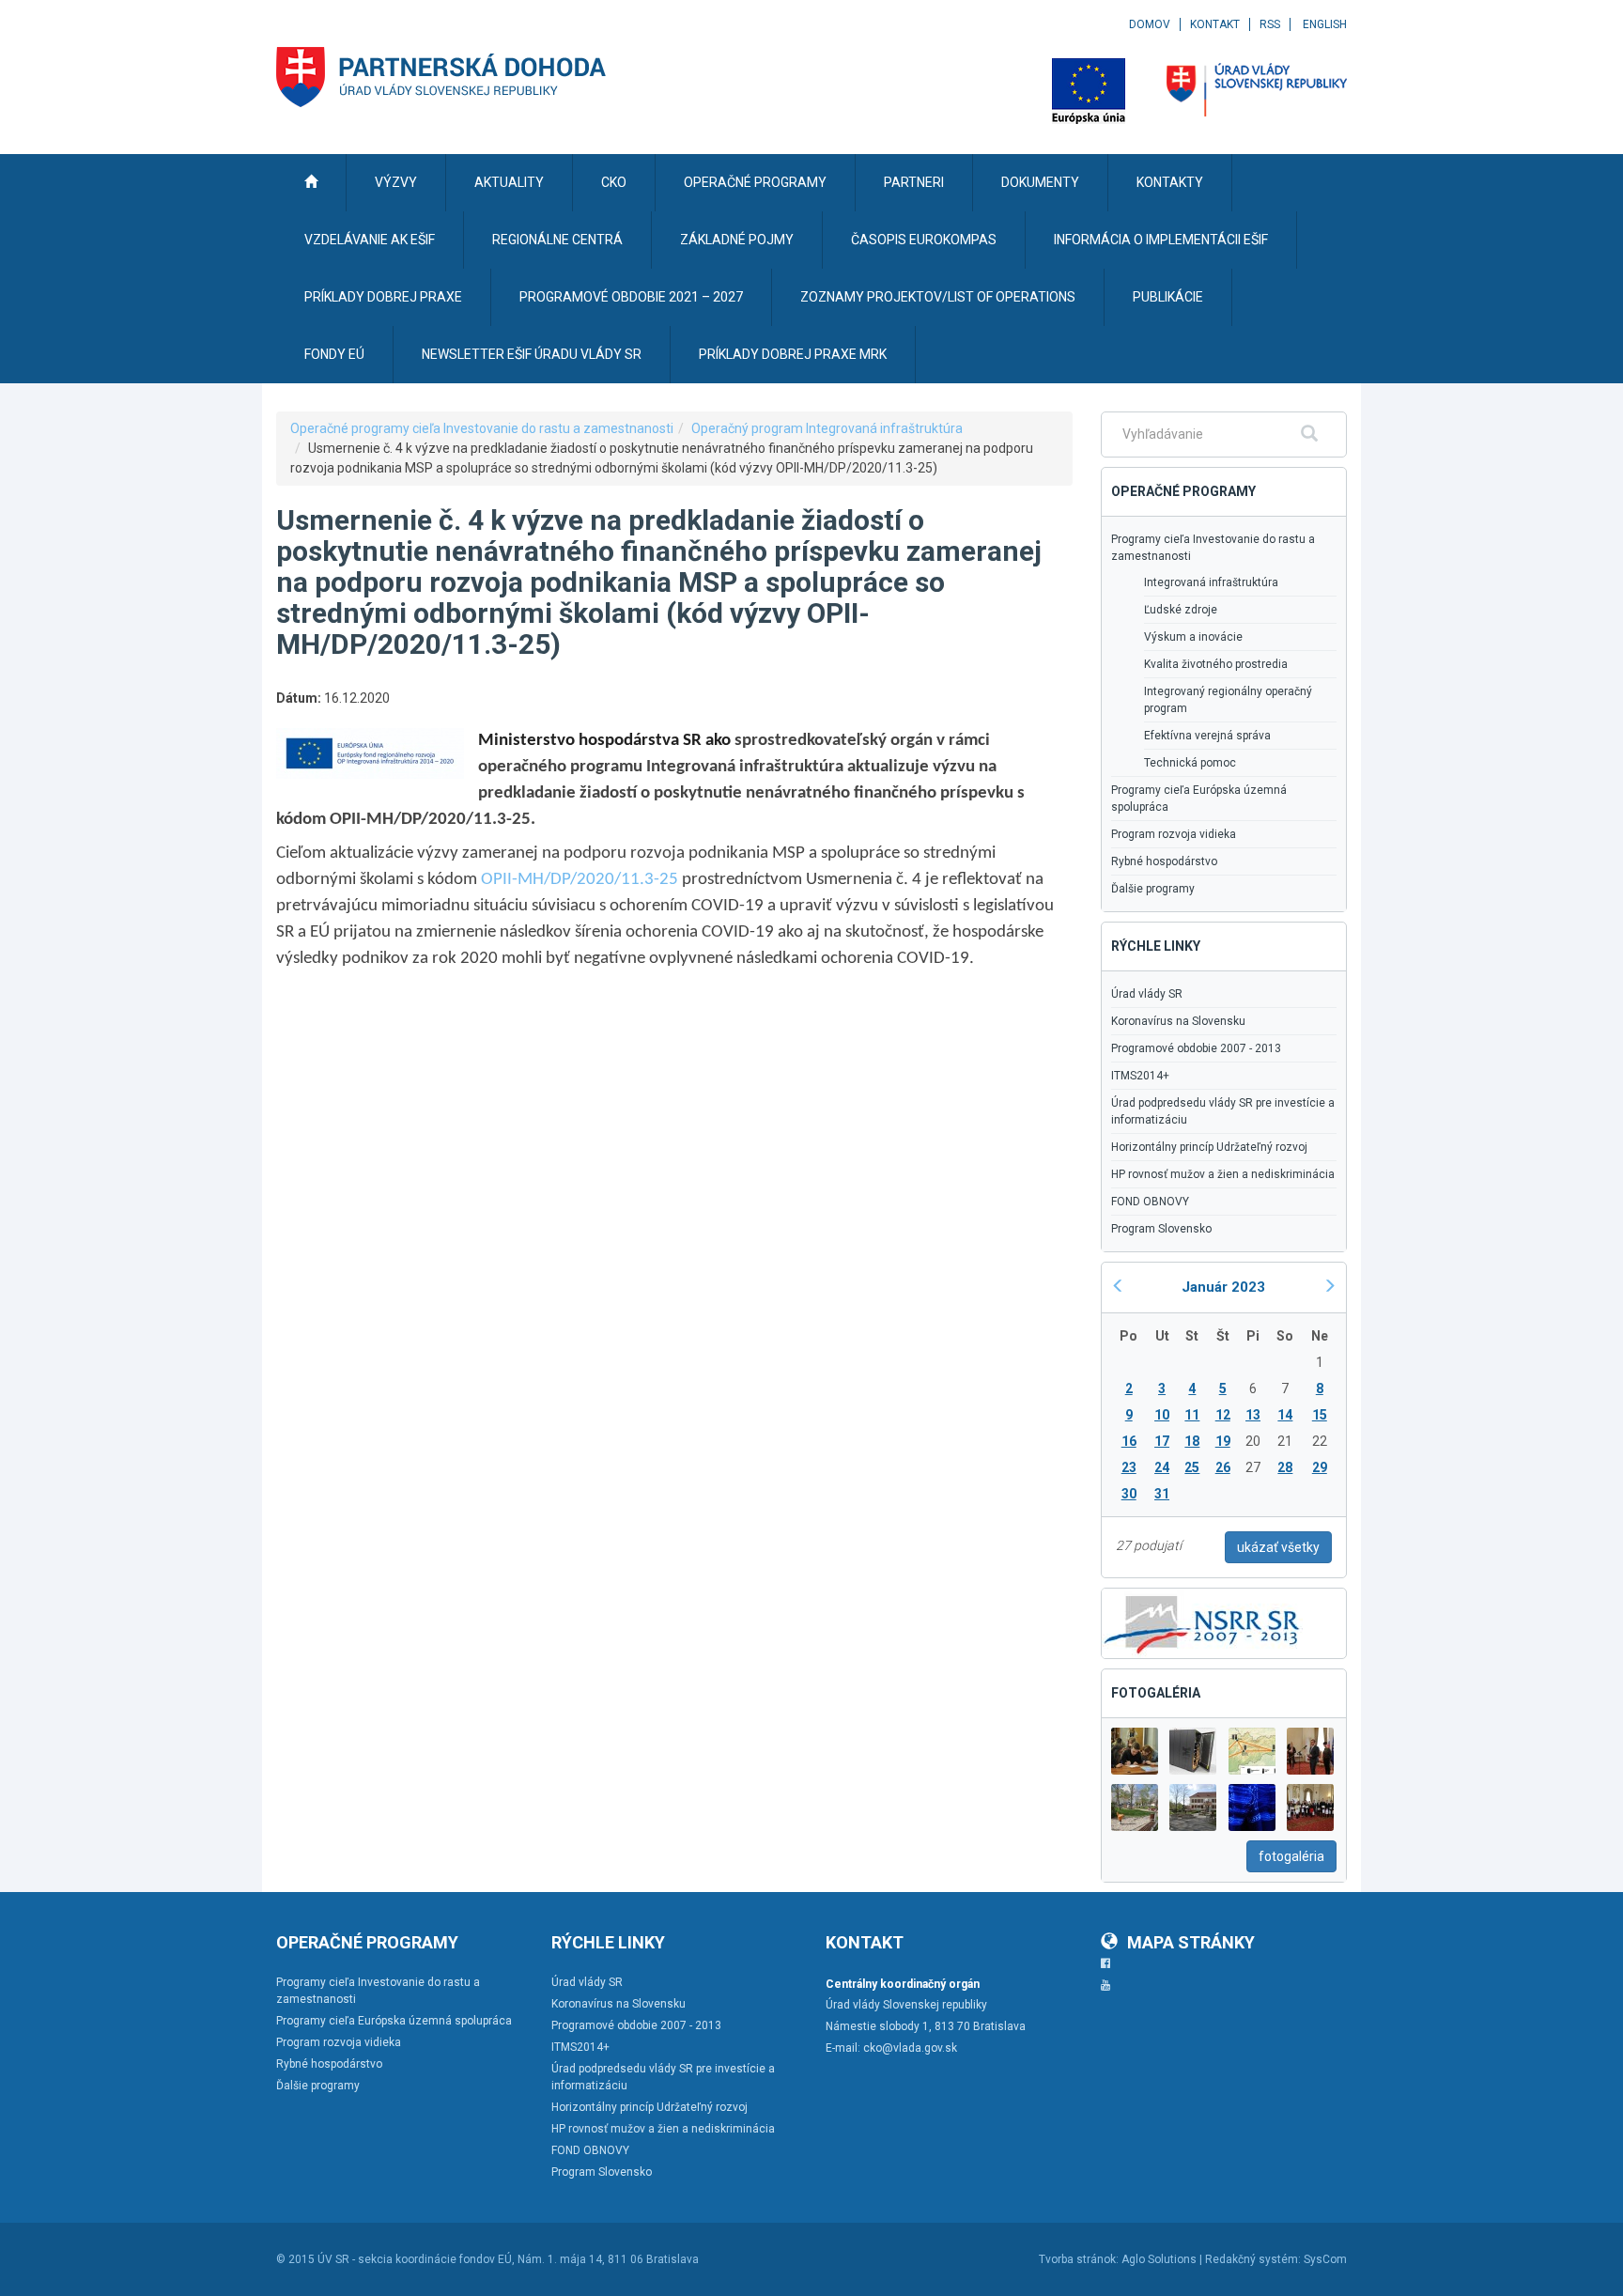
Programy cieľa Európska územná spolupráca (1199, 799)
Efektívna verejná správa (1207, 736)
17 (1162, 1441)
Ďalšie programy (1153, 889)
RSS (1270, 24)
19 (1223, 1441)
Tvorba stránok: (1079, 2259)
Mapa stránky (1191, 1942)
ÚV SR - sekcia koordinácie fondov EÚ (415, 2259)
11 (1192, 1415)
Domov (1150, 24)
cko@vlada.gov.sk (910, 2048)
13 (1253, 1415)
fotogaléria (1291, 1856)
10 (1162, 1415)
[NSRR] (1202, 1621)
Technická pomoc (1190, 763)
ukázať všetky (1278, 1547)
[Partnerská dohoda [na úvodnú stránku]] (441, 77)
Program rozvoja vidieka (1174, 834)
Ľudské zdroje (1181, 610)
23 (1129, 1467)
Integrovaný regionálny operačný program (1228, 700)
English (1325, 24)
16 (1129, 1441)
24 (1162, 1467)
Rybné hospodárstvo (1164, 861)
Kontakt (1215, 24)
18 (1192, 1441)
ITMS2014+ (1140, 1076)
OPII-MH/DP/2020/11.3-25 (580, 880)
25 (1192, 1467)
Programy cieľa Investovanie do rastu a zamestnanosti (1213, 548)
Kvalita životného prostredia (1216, 664)
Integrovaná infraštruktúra (1211, 582)
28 (1285, 1467)
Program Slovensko (1161, 1229)
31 (1162, 1494)
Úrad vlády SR (1147, 994)
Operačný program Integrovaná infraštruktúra (827, 428)
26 (1223, 1467)
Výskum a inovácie (1193, 637)
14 (1285, 1415)
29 (1320, 1467)
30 (1129, 1494)
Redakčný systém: (1253, 2259)
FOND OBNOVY (1150, 1202)
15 (1320, 1415)
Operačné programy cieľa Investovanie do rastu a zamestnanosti (482, 428)
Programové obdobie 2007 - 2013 (1196, 1048)
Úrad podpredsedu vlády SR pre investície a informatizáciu (1223, 1111)
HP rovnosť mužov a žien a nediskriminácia (1223, 1174)
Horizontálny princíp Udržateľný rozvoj (1209, 1147)
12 (1223, 1415)
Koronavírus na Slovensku (1178, 1021)
